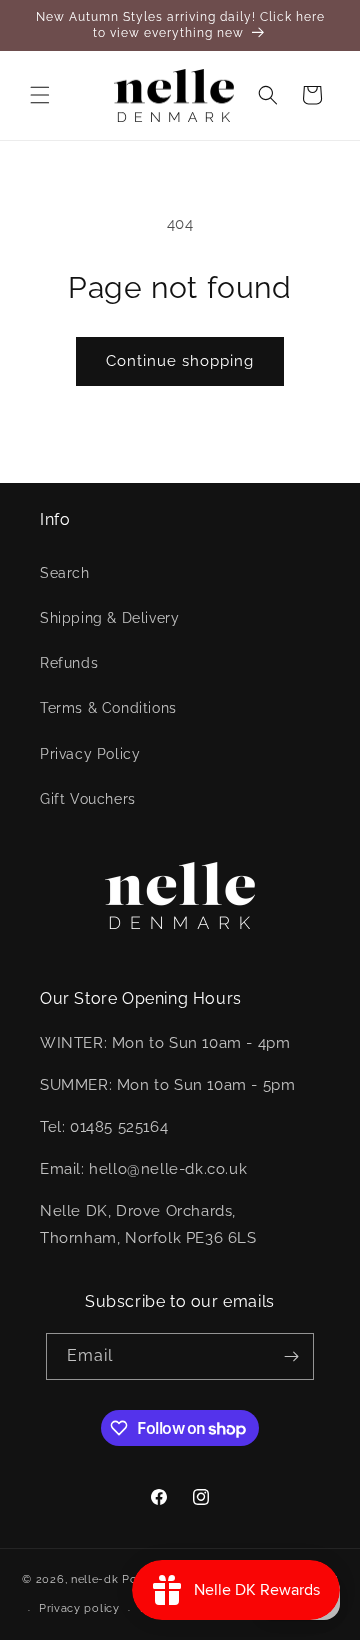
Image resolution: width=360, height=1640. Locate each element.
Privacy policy (79, 1608)
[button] (40, 95)
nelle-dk (95, 1578)
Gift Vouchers (88, 799)
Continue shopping (180, 361)
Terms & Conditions (108, 708)
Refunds (69, 663)
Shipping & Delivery (109, 618)
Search (65, 573)
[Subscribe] (291, 1356)
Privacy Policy (90, 754)
